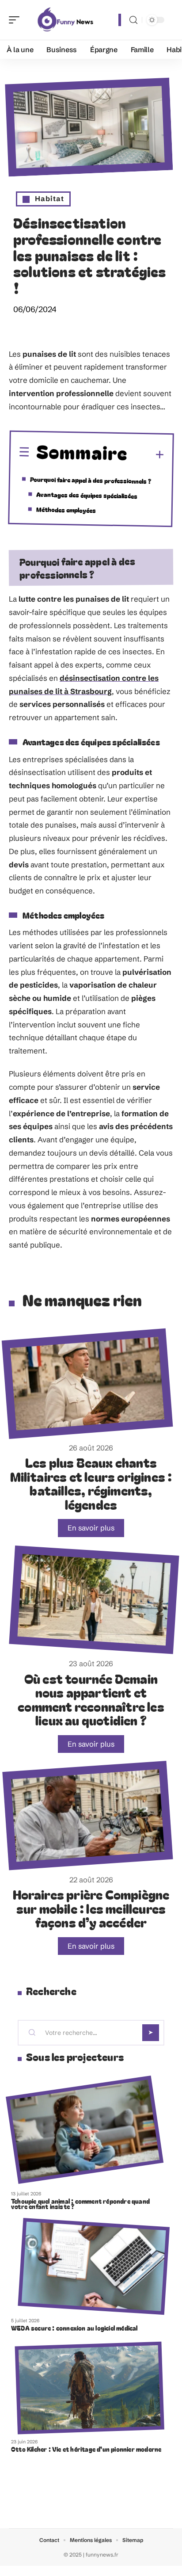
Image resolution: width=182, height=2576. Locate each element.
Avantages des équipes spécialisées (87, 495)
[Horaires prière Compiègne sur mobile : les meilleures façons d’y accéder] (87, 1816)
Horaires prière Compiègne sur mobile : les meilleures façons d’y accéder (91, 1908)
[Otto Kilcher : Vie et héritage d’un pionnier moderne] (90, 2388)
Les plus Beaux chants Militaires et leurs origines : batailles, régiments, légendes (91, 1483)
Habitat (49, 198)
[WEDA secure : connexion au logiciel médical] (94, 2266)
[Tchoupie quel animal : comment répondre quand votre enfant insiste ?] (85, 2130)
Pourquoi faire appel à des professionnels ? (91, 480)
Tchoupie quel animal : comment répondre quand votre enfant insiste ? (80, 2204)
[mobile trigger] (16, 20)
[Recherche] (133, 20)
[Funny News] (64, 20)
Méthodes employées (66, 509)
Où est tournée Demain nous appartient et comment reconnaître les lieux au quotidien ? (91, 1699)
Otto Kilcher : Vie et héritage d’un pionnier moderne (86, 2449)
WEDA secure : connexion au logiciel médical (74, 2328)
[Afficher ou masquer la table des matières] (146, 455)
